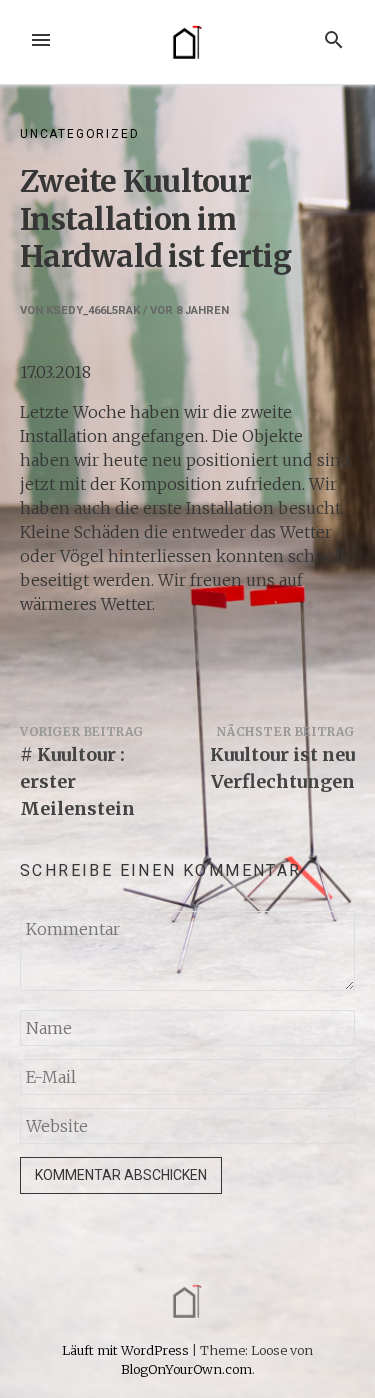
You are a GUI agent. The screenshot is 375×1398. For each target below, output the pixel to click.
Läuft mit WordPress (127, 1350)
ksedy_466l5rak (93, 310)
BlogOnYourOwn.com (186, 1369)
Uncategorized (79, 134)
